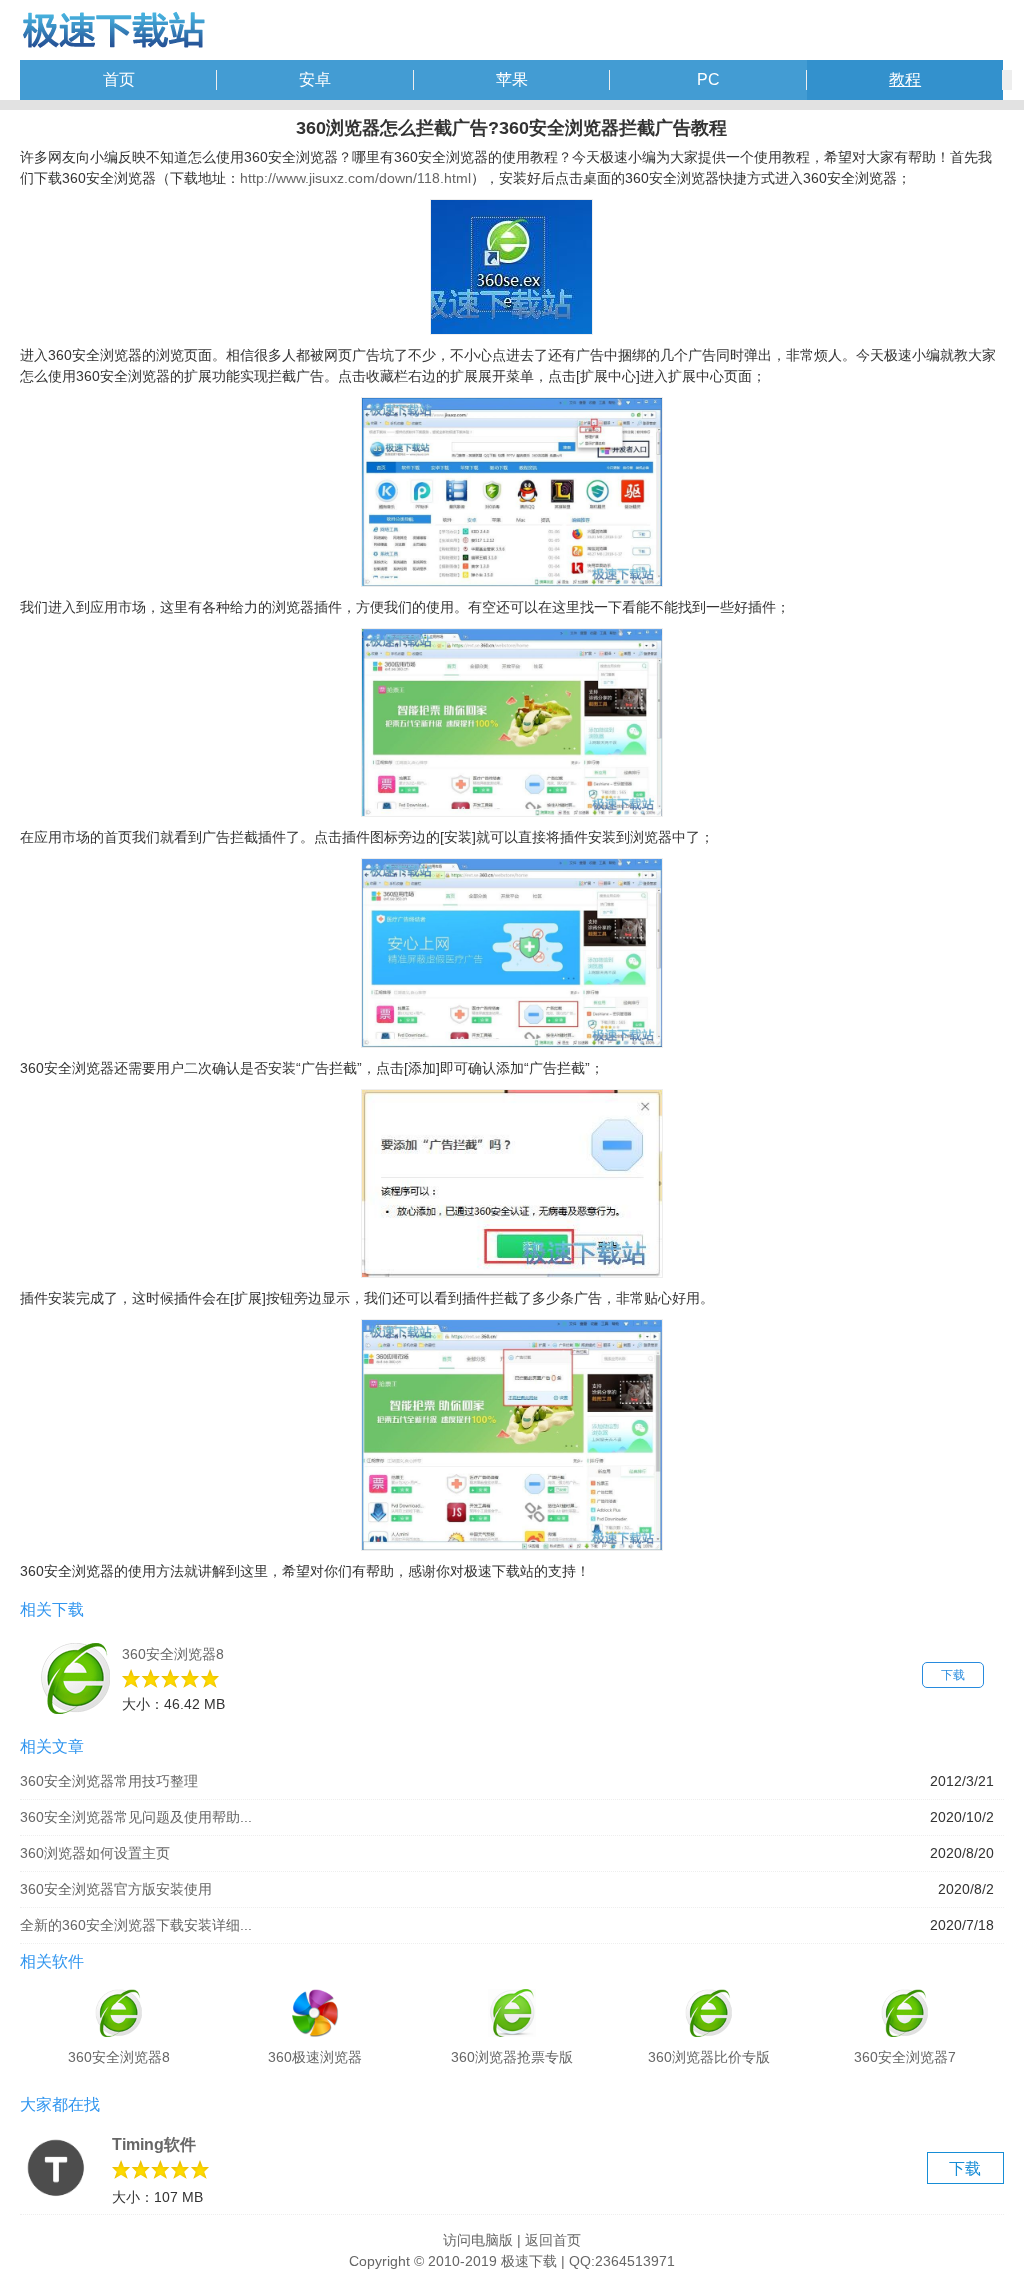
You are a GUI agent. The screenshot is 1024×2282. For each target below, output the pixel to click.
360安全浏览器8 (173, 1654)
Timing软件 (154, 2144)
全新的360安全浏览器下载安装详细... (136, 1925)
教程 (905, 79)
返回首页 (553, 2240)
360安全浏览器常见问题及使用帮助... (136, 1817)
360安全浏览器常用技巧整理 (109, 1781)
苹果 (512, 79)
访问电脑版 (478, 2240)
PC (708, 79)
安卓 (315, 79)
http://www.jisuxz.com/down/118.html (355, 178)
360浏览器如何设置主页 (95, 1853)
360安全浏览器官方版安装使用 (116, 1889)
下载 (953, 1675)
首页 (119, 79)
